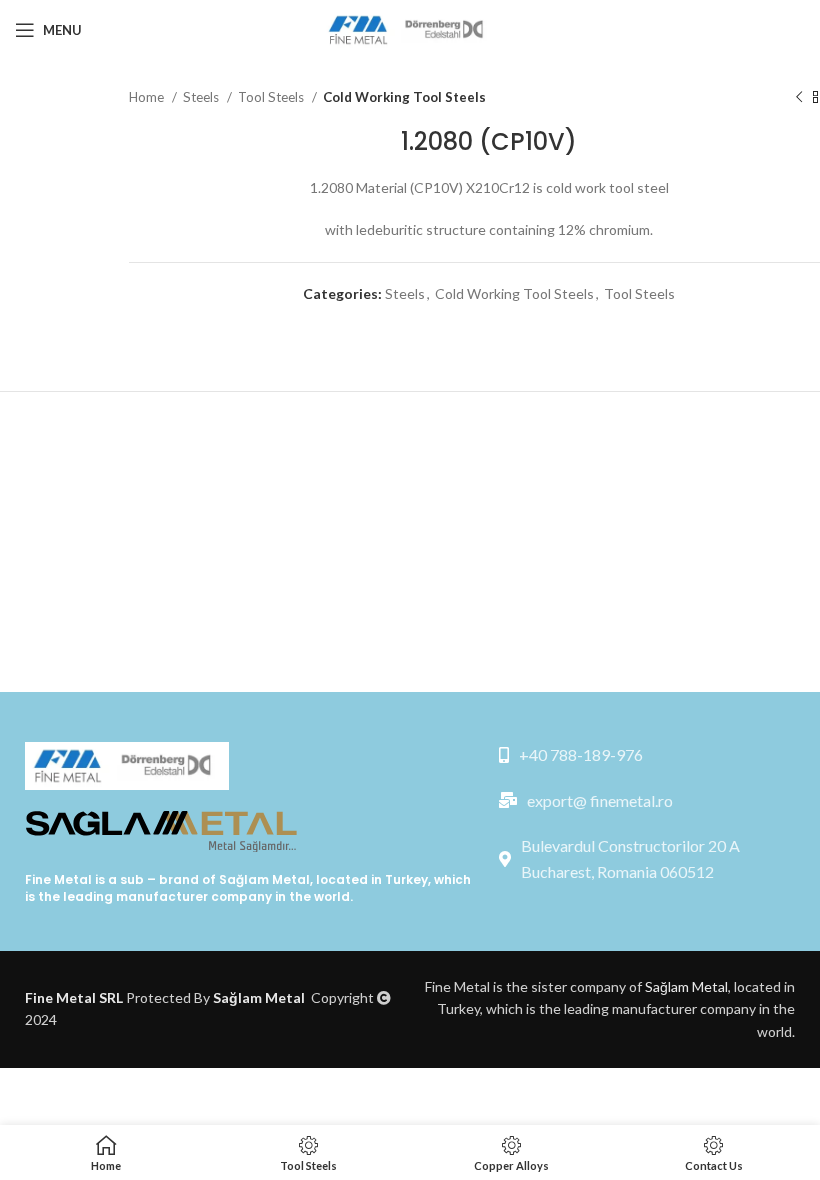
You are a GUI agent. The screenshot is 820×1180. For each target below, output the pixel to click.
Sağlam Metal (264, 879)
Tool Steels (272, 97)
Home (148, 97)
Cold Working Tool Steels (404, 97)
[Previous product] (799, 98)
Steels (202, 97)
